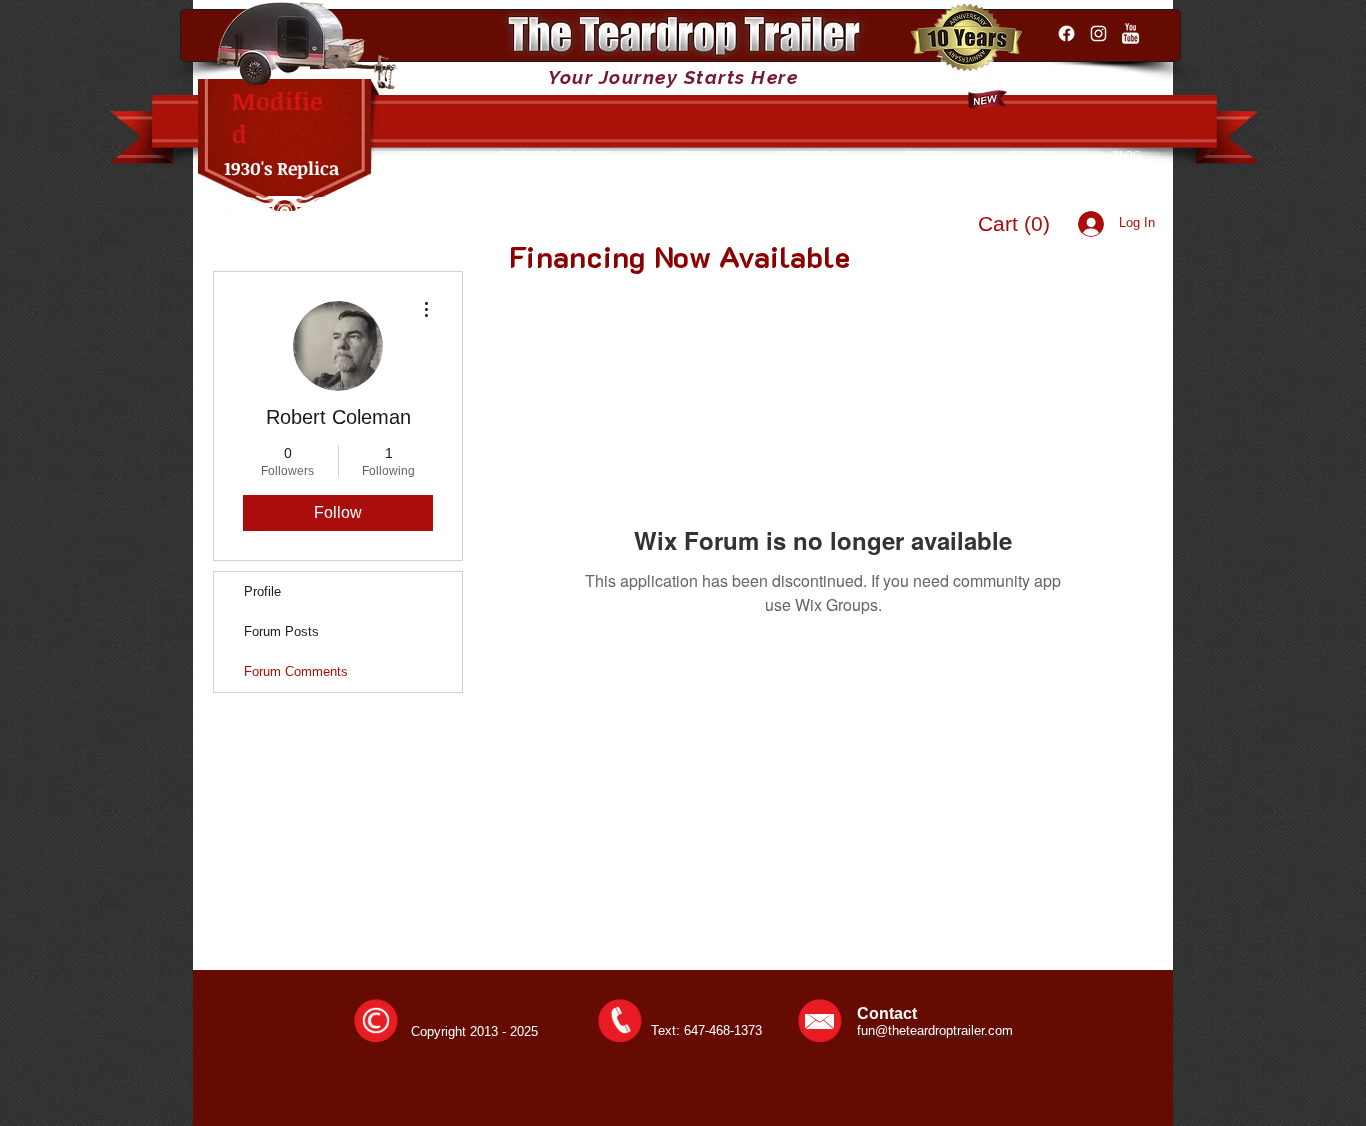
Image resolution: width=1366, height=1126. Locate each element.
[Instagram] (1098, 33)
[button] (1017, 223)
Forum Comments (296, 671)
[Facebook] (1066, 33)
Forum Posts (281, 631)
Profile (262, 591)
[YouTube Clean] (1130, 33)
